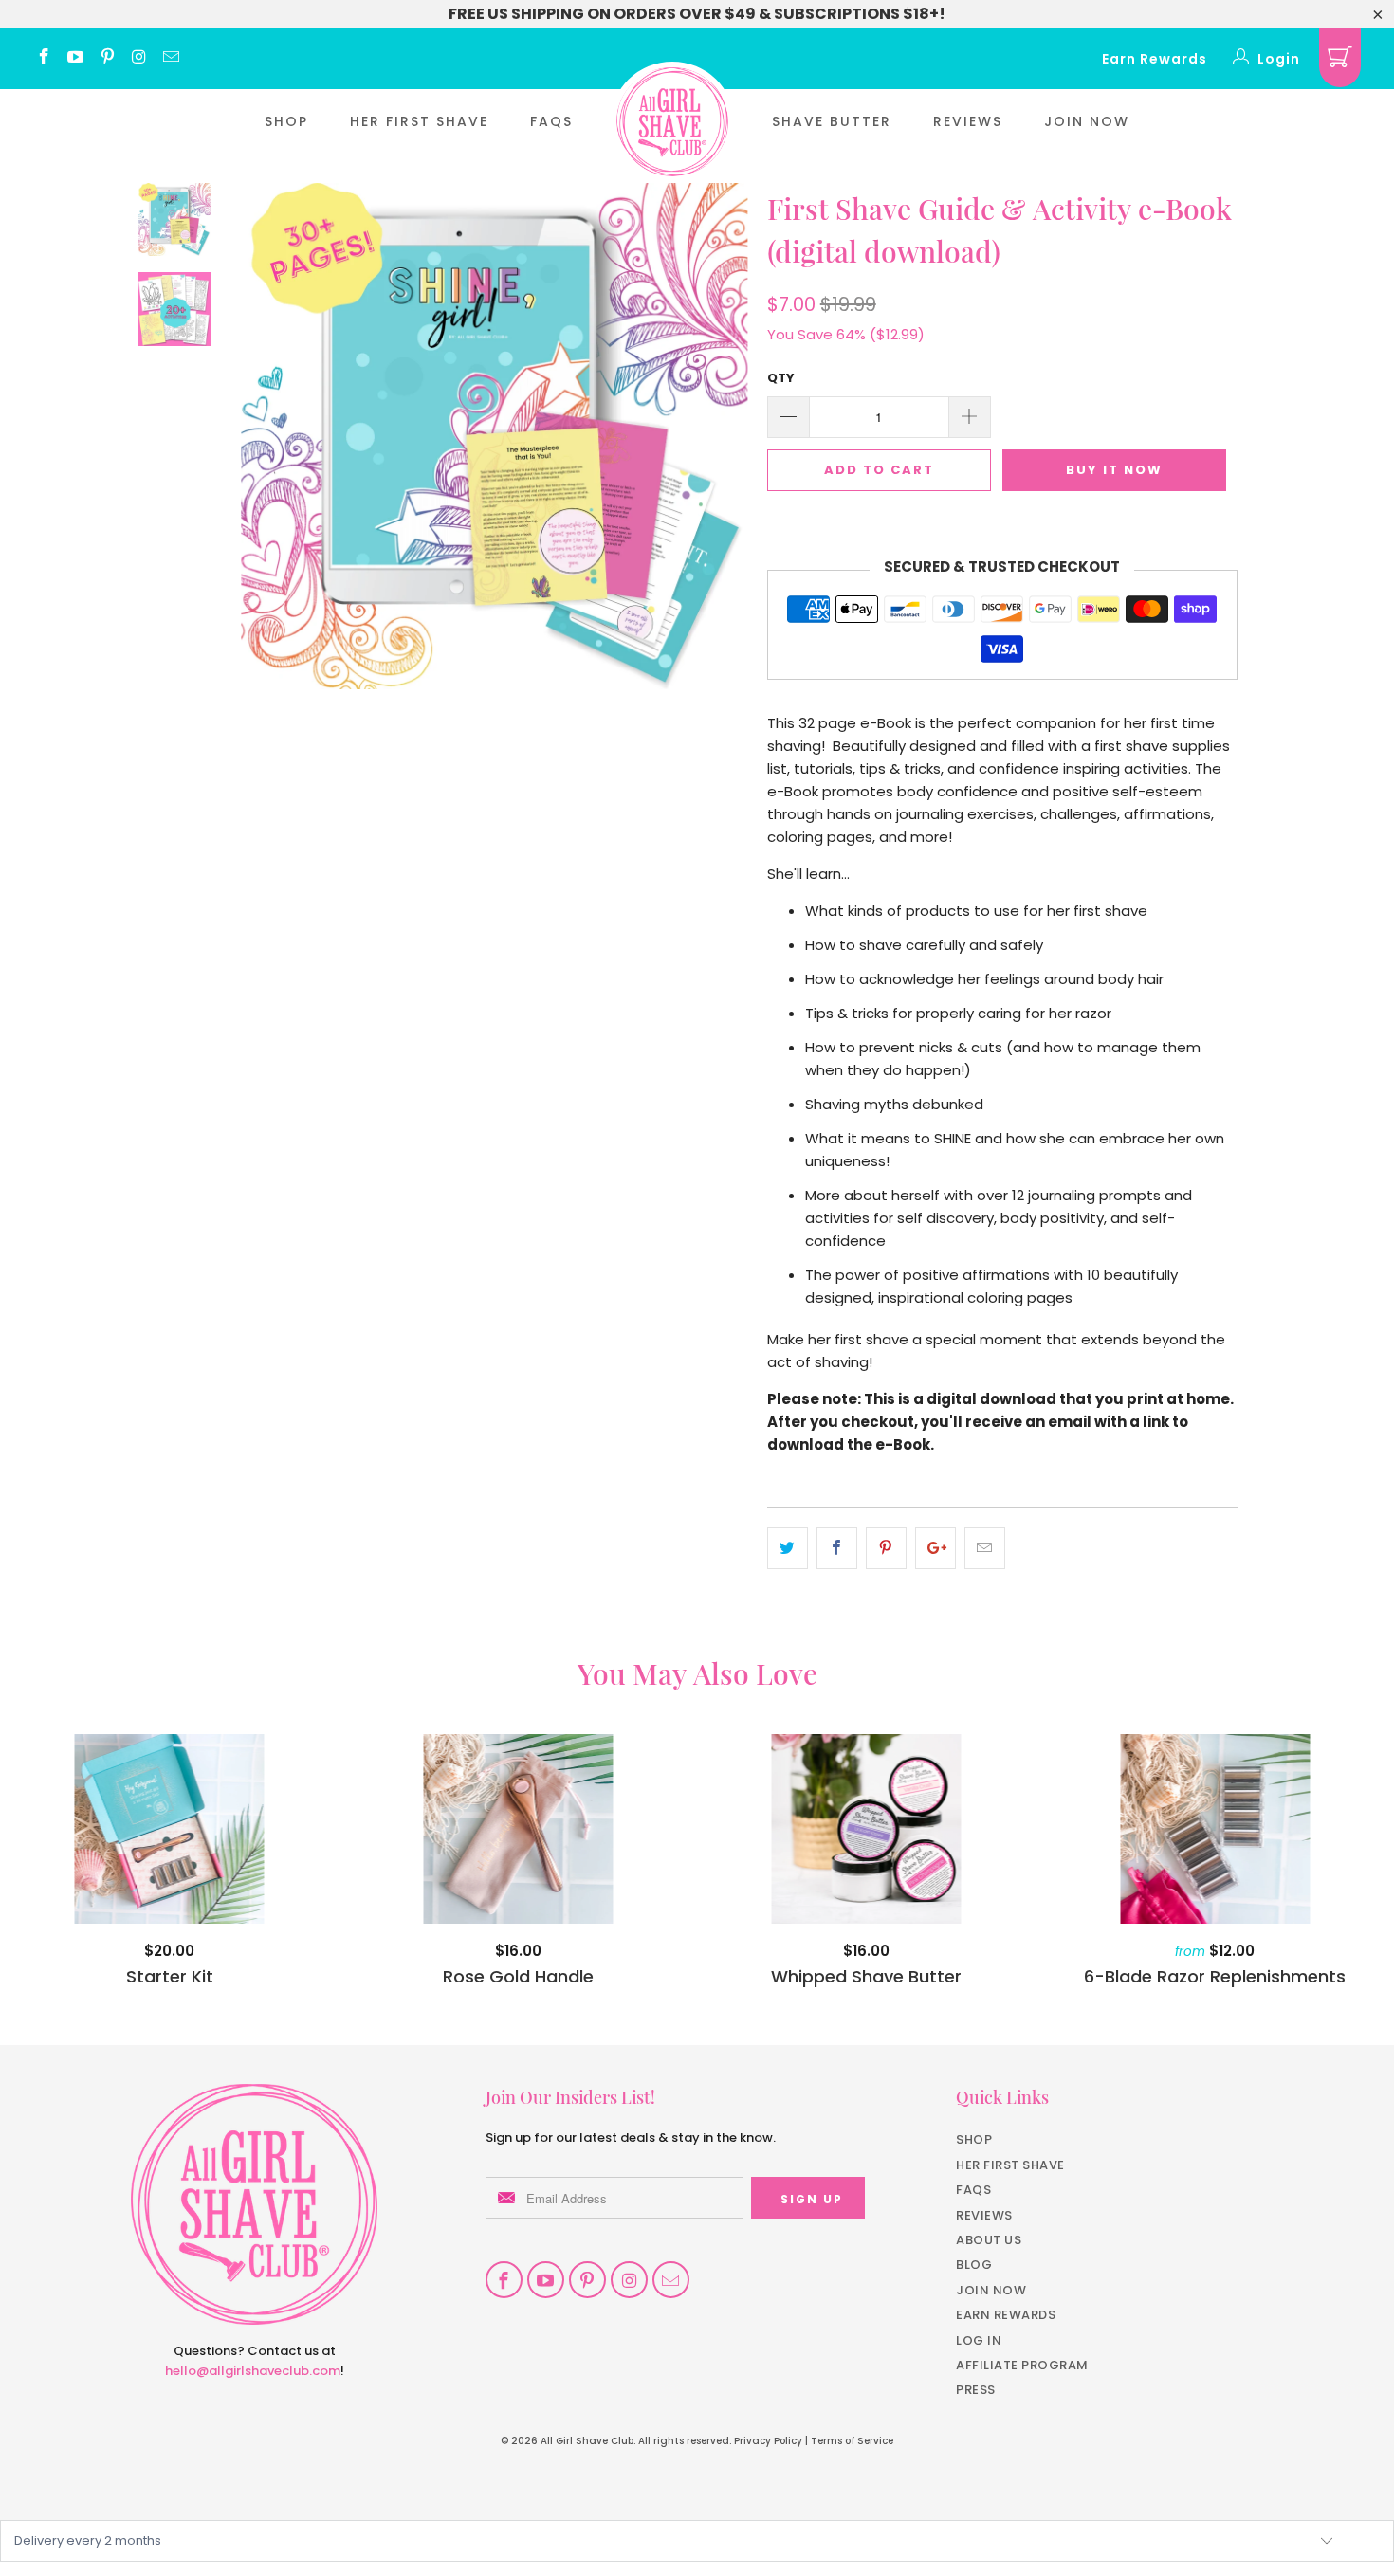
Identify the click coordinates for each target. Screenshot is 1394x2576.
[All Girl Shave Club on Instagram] (138, 59)
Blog (974, 2265)
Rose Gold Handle (519, 1829)
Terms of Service (852, 2441)
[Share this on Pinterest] (886, 1548)
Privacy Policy (768, 2441)
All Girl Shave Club (587, 2441)
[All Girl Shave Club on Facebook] (43, 59)
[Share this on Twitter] (788, 1548)
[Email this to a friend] (985, 1548)
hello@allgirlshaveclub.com (253, 2371)
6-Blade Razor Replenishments (1216, 1829)
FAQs (551, 121)
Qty (781, 378)
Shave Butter (832, 121)
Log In (979, 2340)
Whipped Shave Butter (867, 1829)
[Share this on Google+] (935, 1548)
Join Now (1087, 121)
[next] (721, 450)
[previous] (268, 450)
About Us (989, 2240)
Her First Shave (419, 121)
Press (976, 2390)
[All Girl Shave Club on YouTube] (75, 59)
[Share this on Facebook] (837, 1548)
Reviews (968, 121)
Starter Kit (170, 1829)
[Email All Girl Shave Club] (170, 59)
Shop (286, 121)
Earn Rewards (1155, 59)
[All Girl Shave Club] (672, 122)
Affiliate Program (1022, 2365)
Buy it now (1114, 470)
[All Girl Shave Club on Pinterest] (106, 59)
